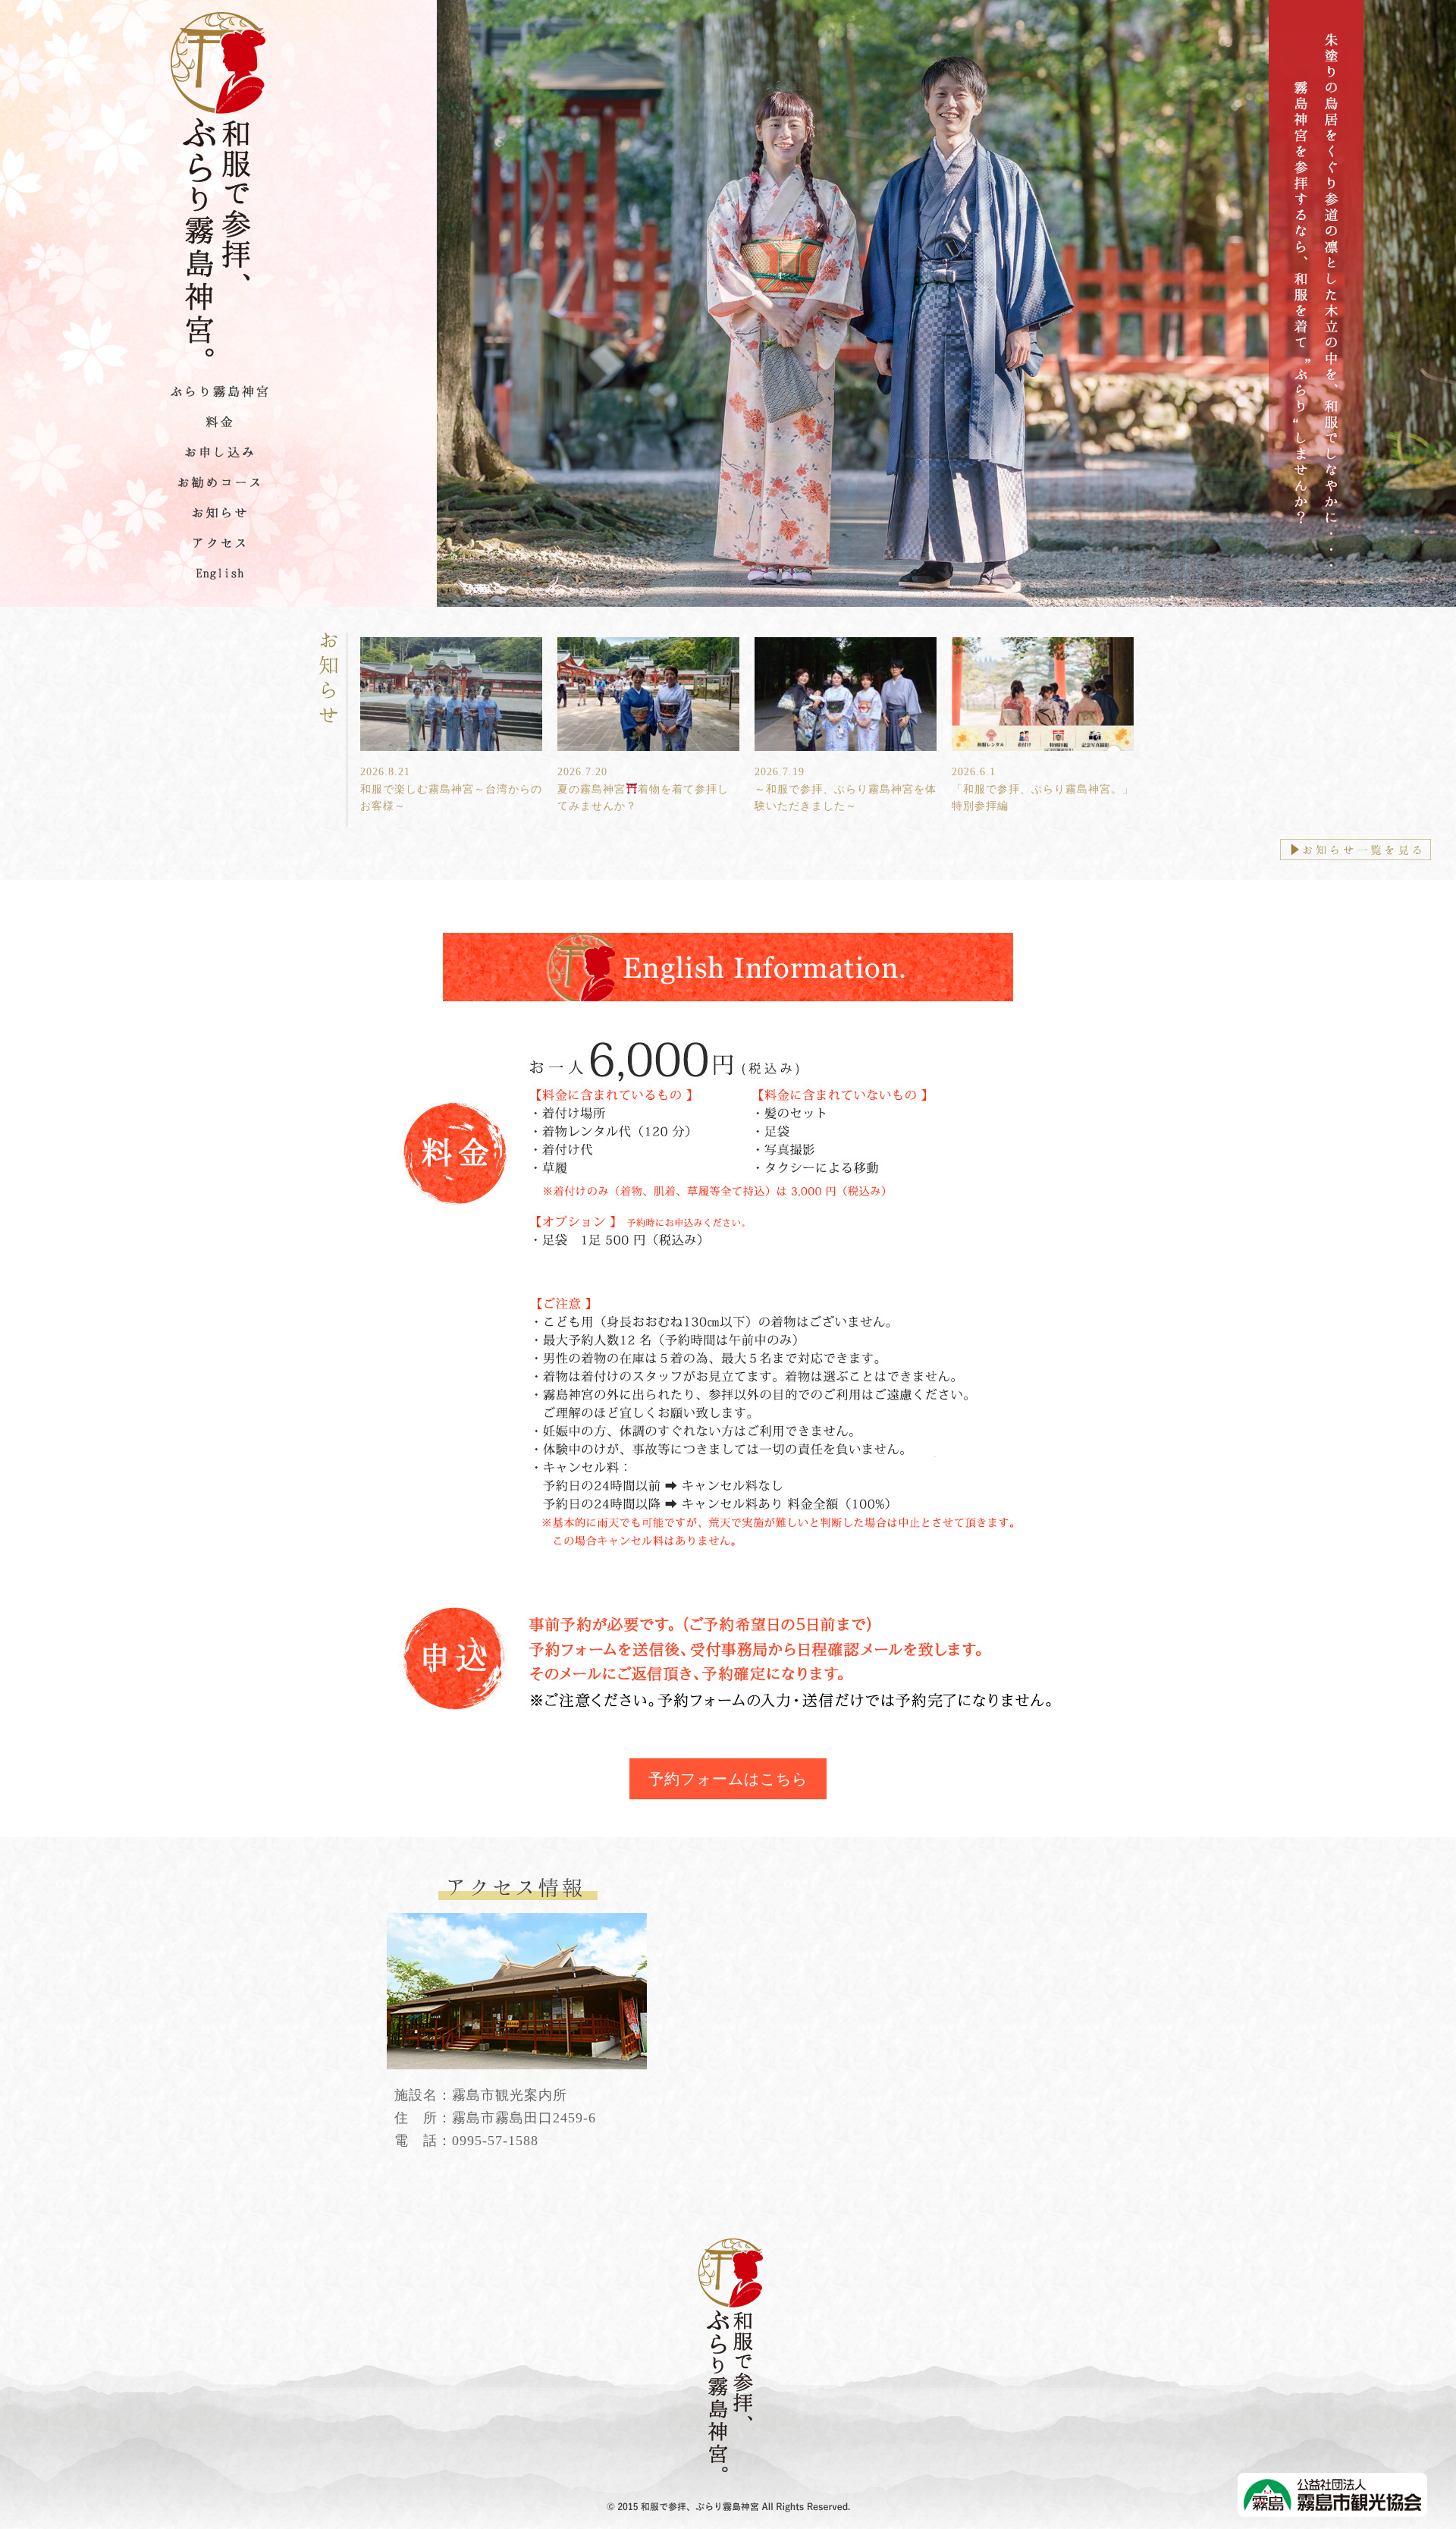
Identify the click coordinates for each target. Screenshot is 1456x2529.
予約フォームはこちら (728, 1779)
